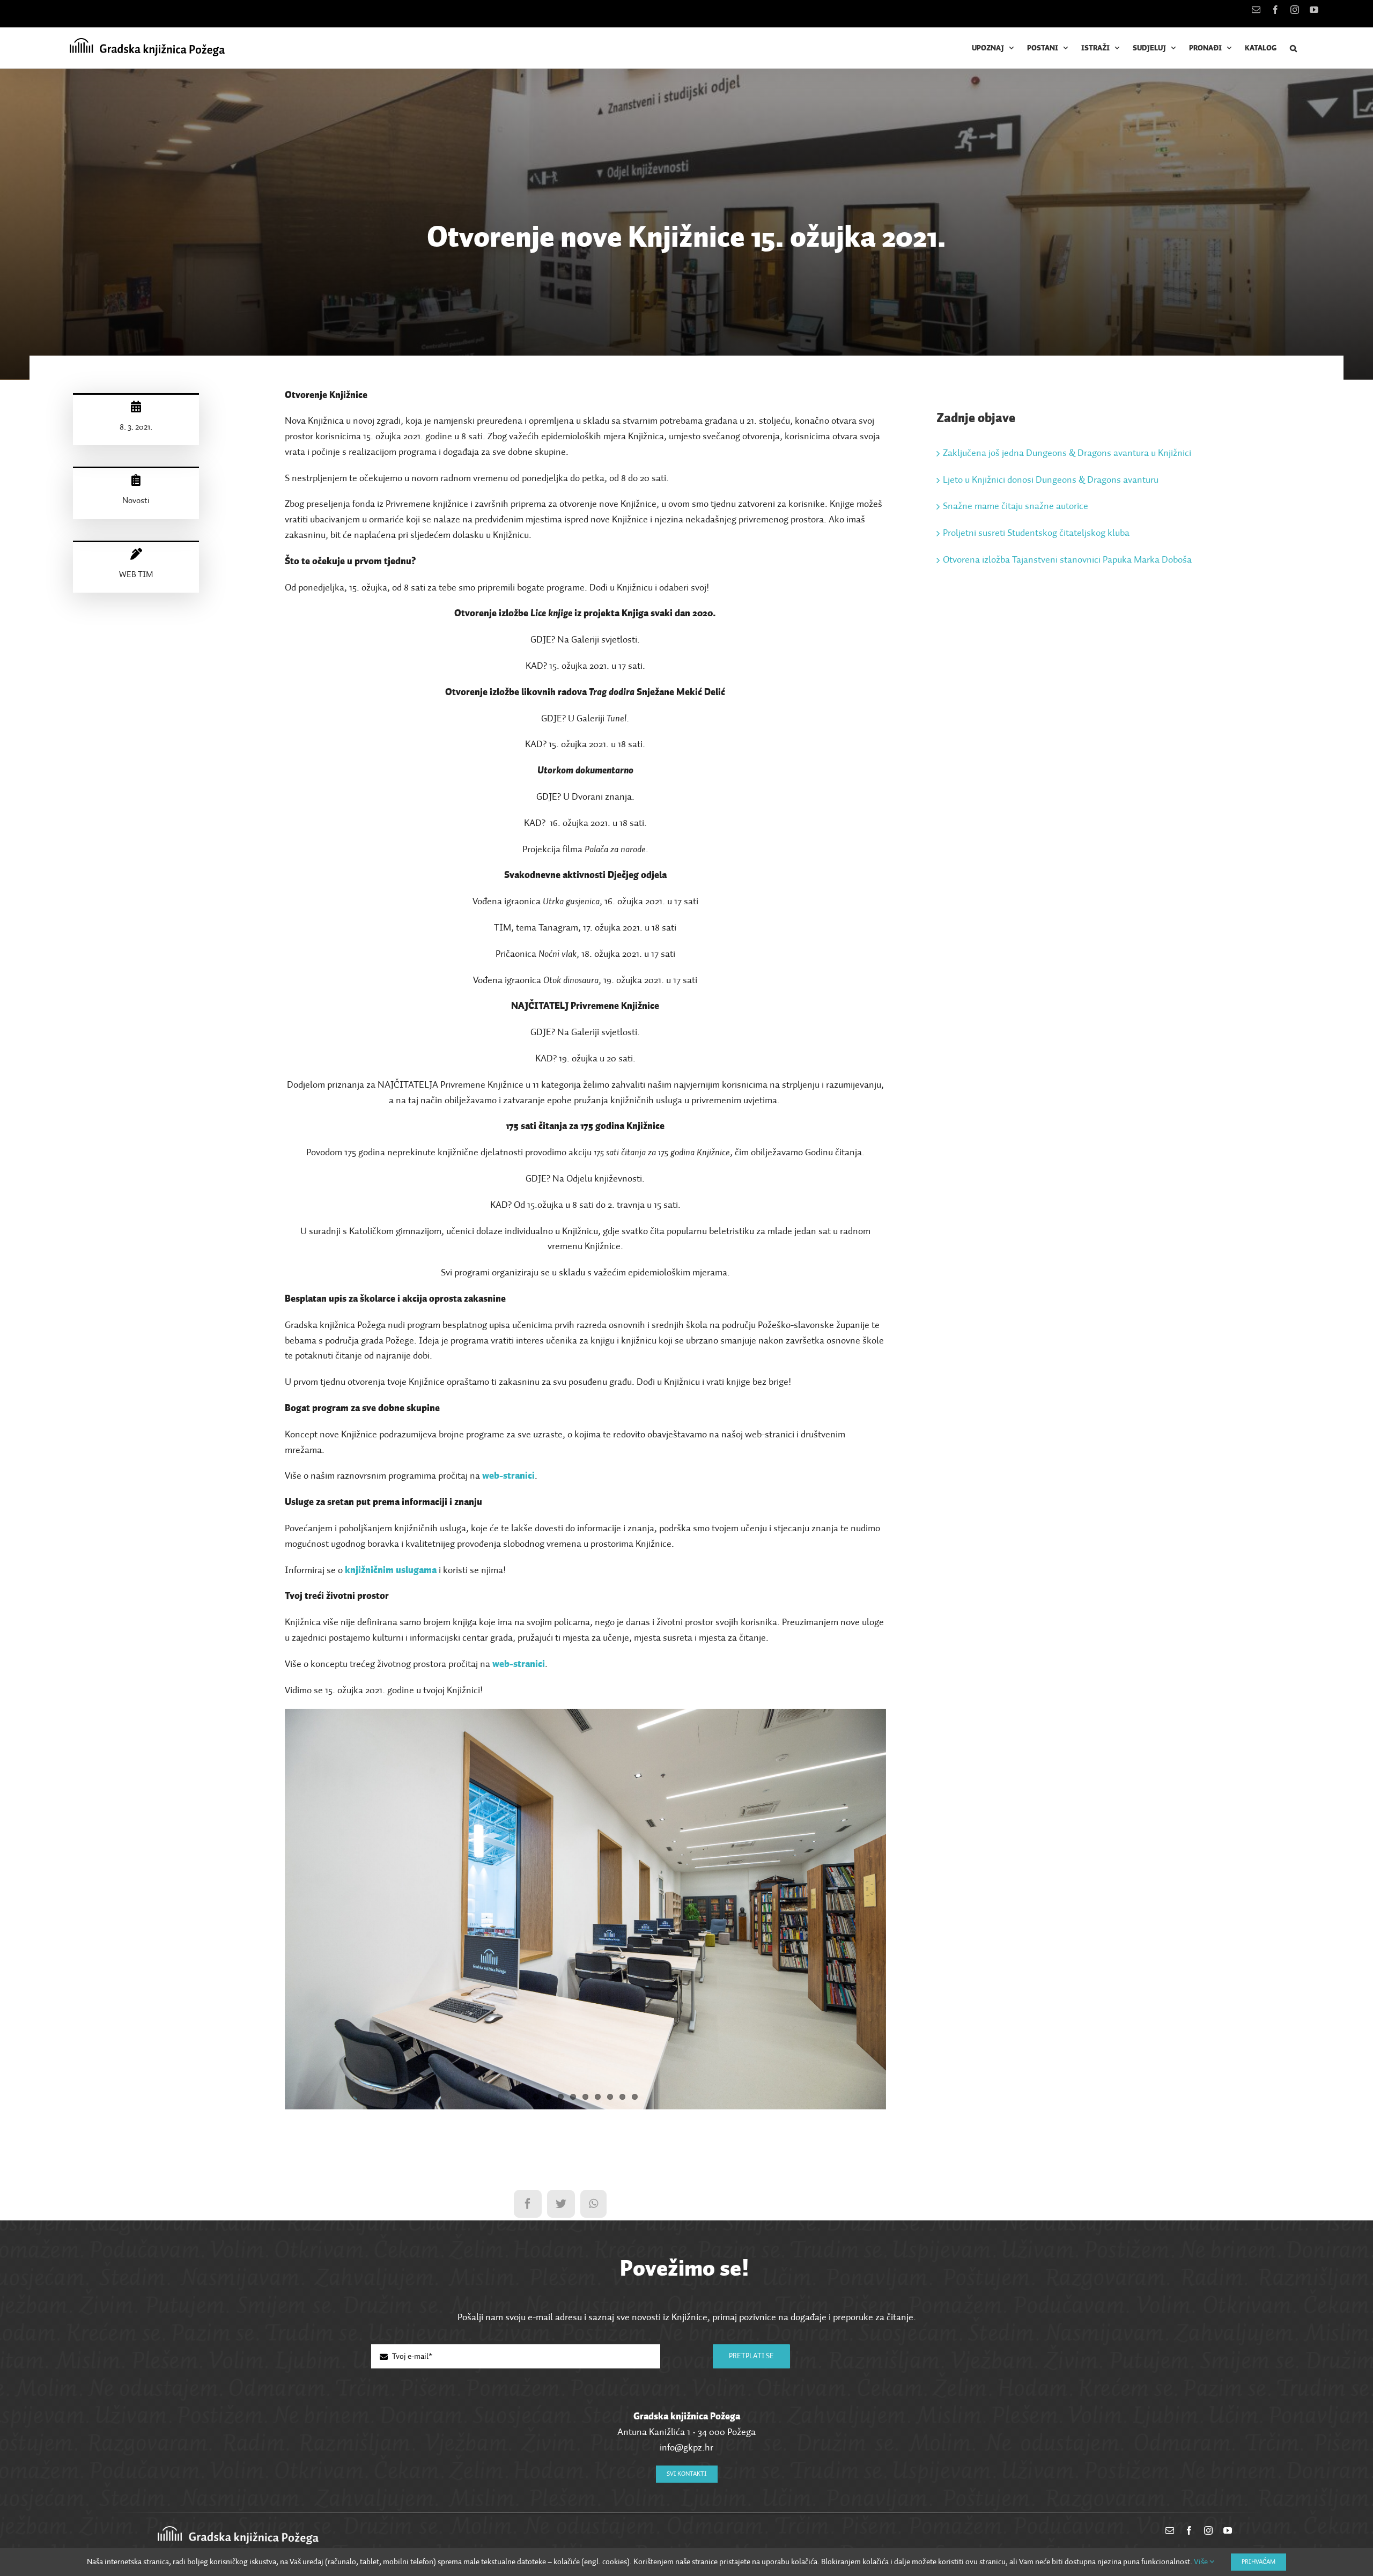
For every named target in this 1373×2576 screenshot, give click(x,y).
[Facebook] (528, 2204)
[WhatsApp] (593, 2204)
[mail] (1170, 2530)
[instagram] (1208, 2530)
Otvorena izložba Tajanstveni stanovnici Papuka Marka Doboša (1067, 560)
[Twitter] (561, 2204)
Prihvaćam (1258, 2562)
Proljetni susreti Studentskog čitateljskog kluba (1036, 533)
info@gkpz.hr (686, 2448)
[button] (1293, 48)
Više (1202, 2562)
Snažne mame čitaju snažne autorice (1016, 506)
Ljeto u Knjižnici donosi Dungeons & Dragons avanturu (1051, 480)
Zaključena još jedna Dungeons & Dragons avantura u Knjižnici (1067, 453)
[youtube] (1228, 2530)
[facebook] (1189, 2530)
